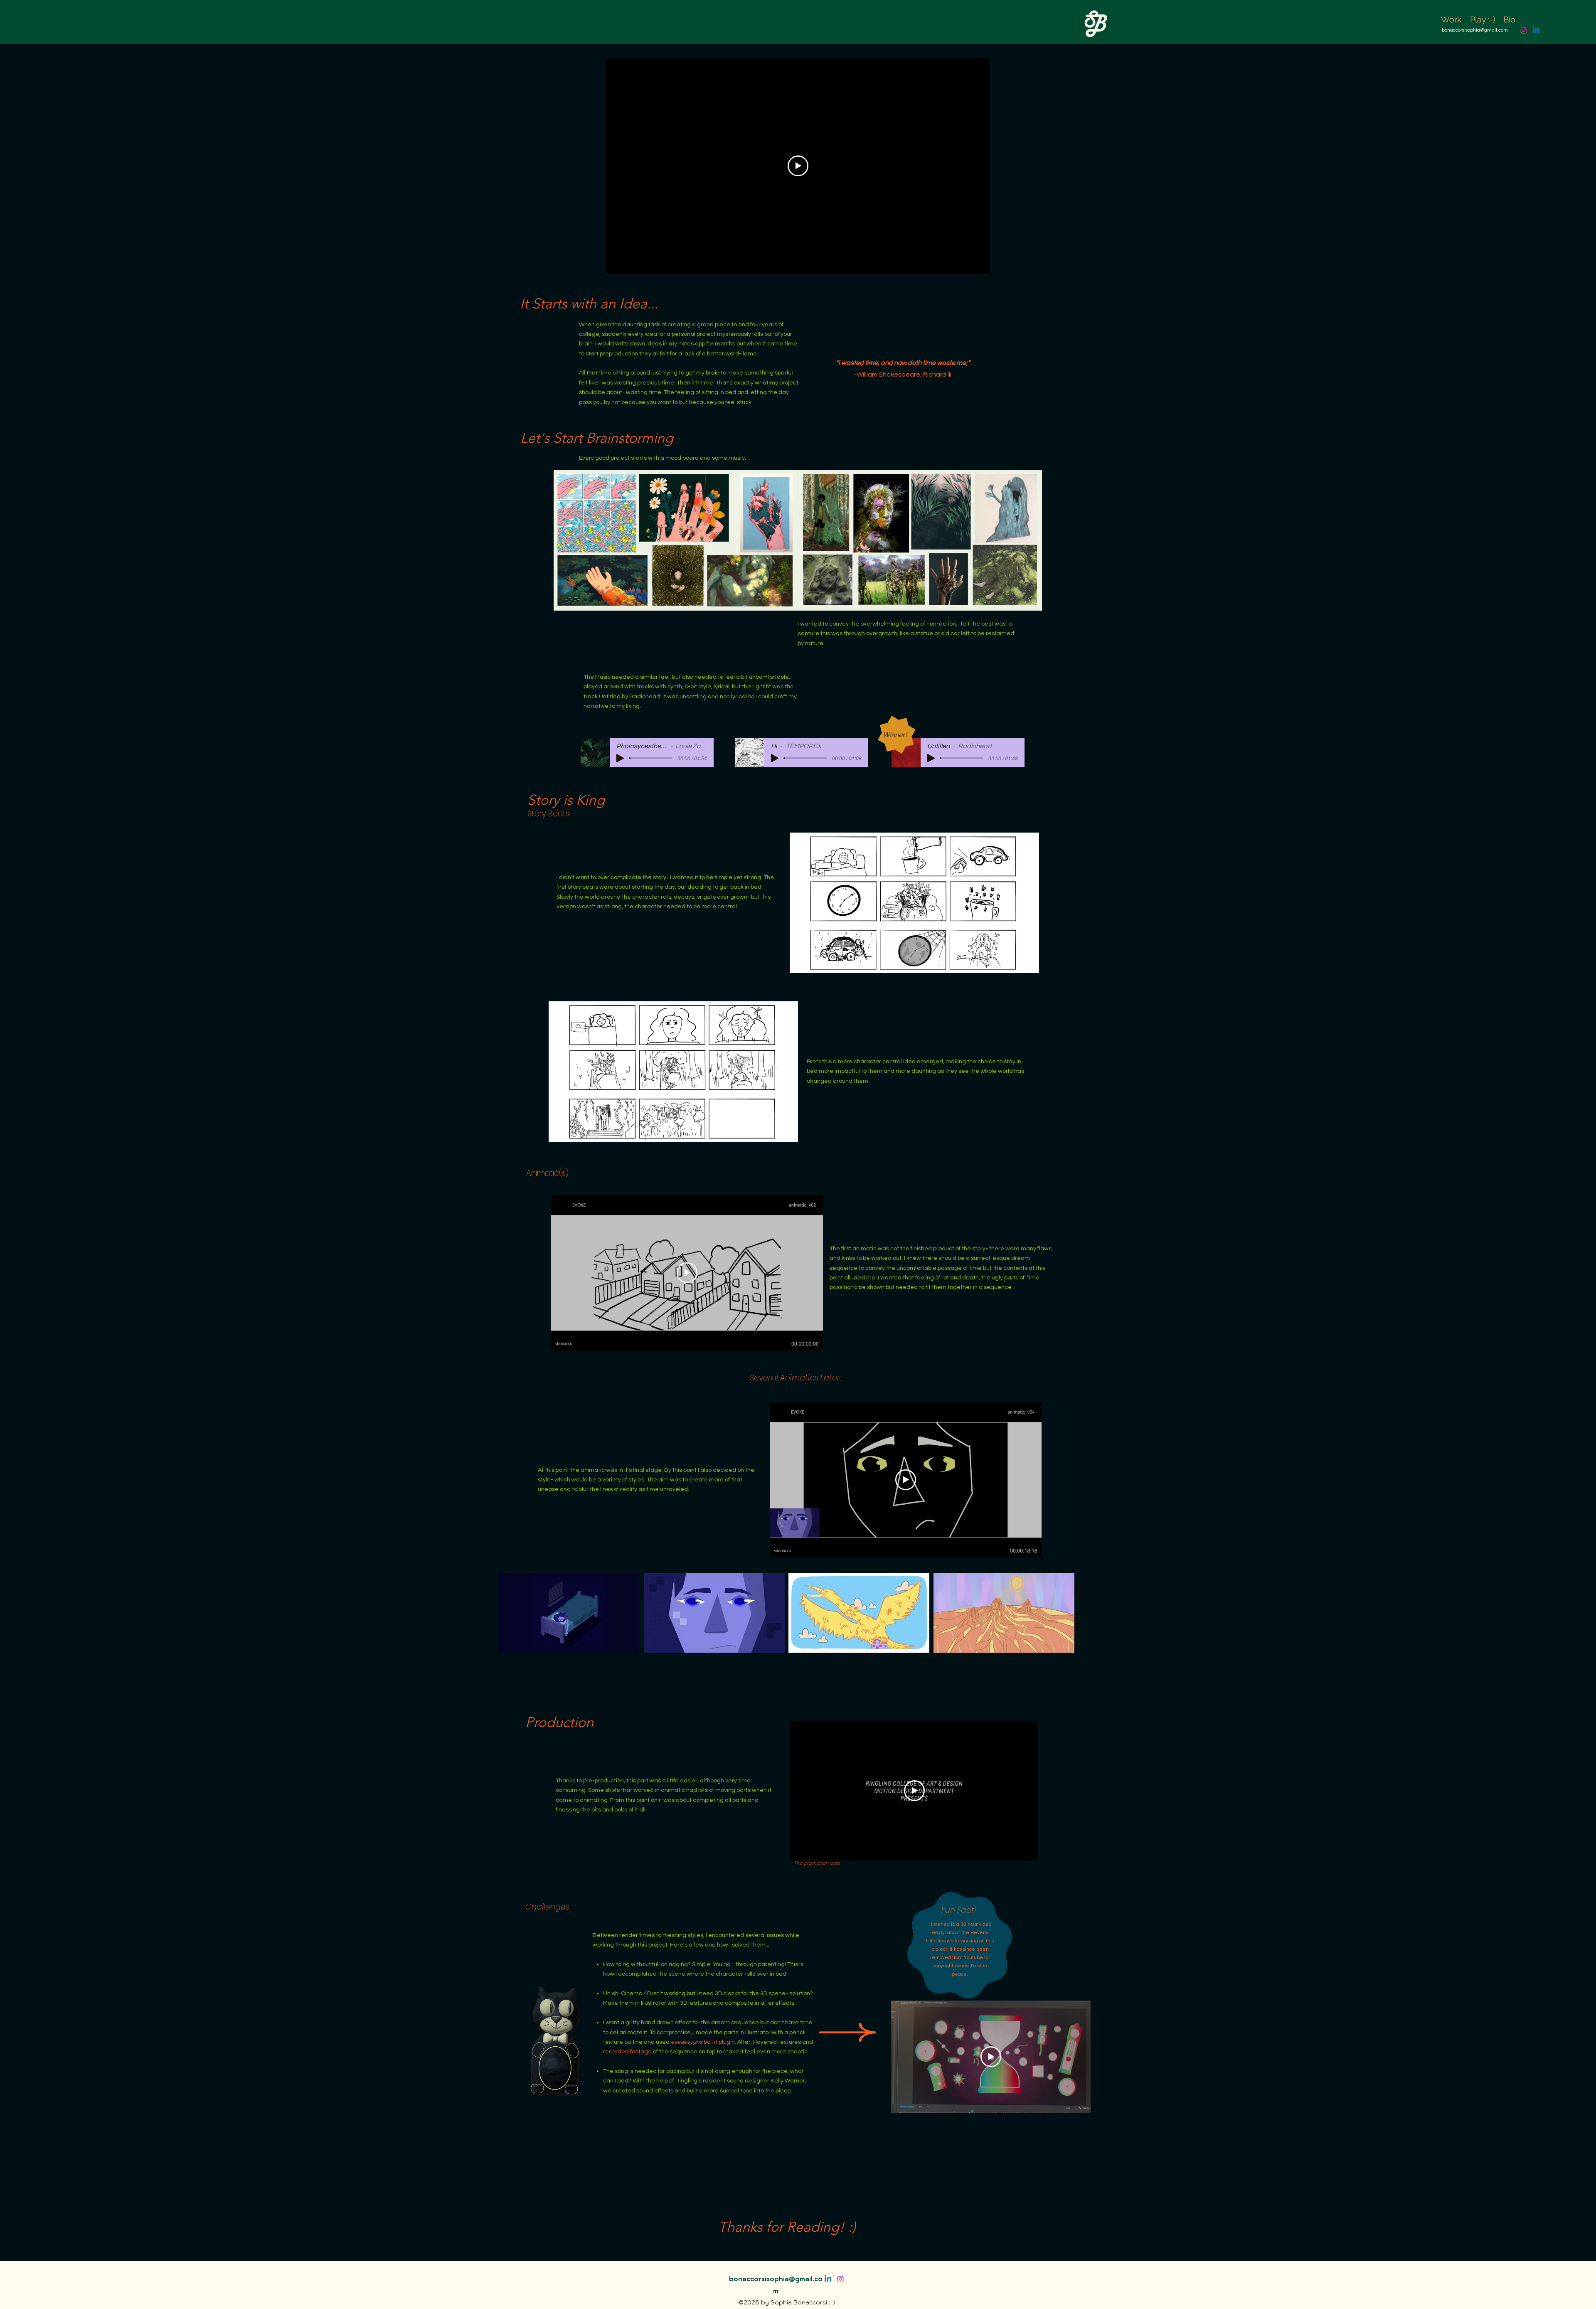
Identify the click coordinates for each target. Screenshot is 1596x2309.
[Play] (620, 758)
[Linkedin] (1536, 30)
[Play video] (798, 166)
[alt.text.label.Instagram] (1524, 30)
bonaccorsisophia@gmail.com (1475, 30)
